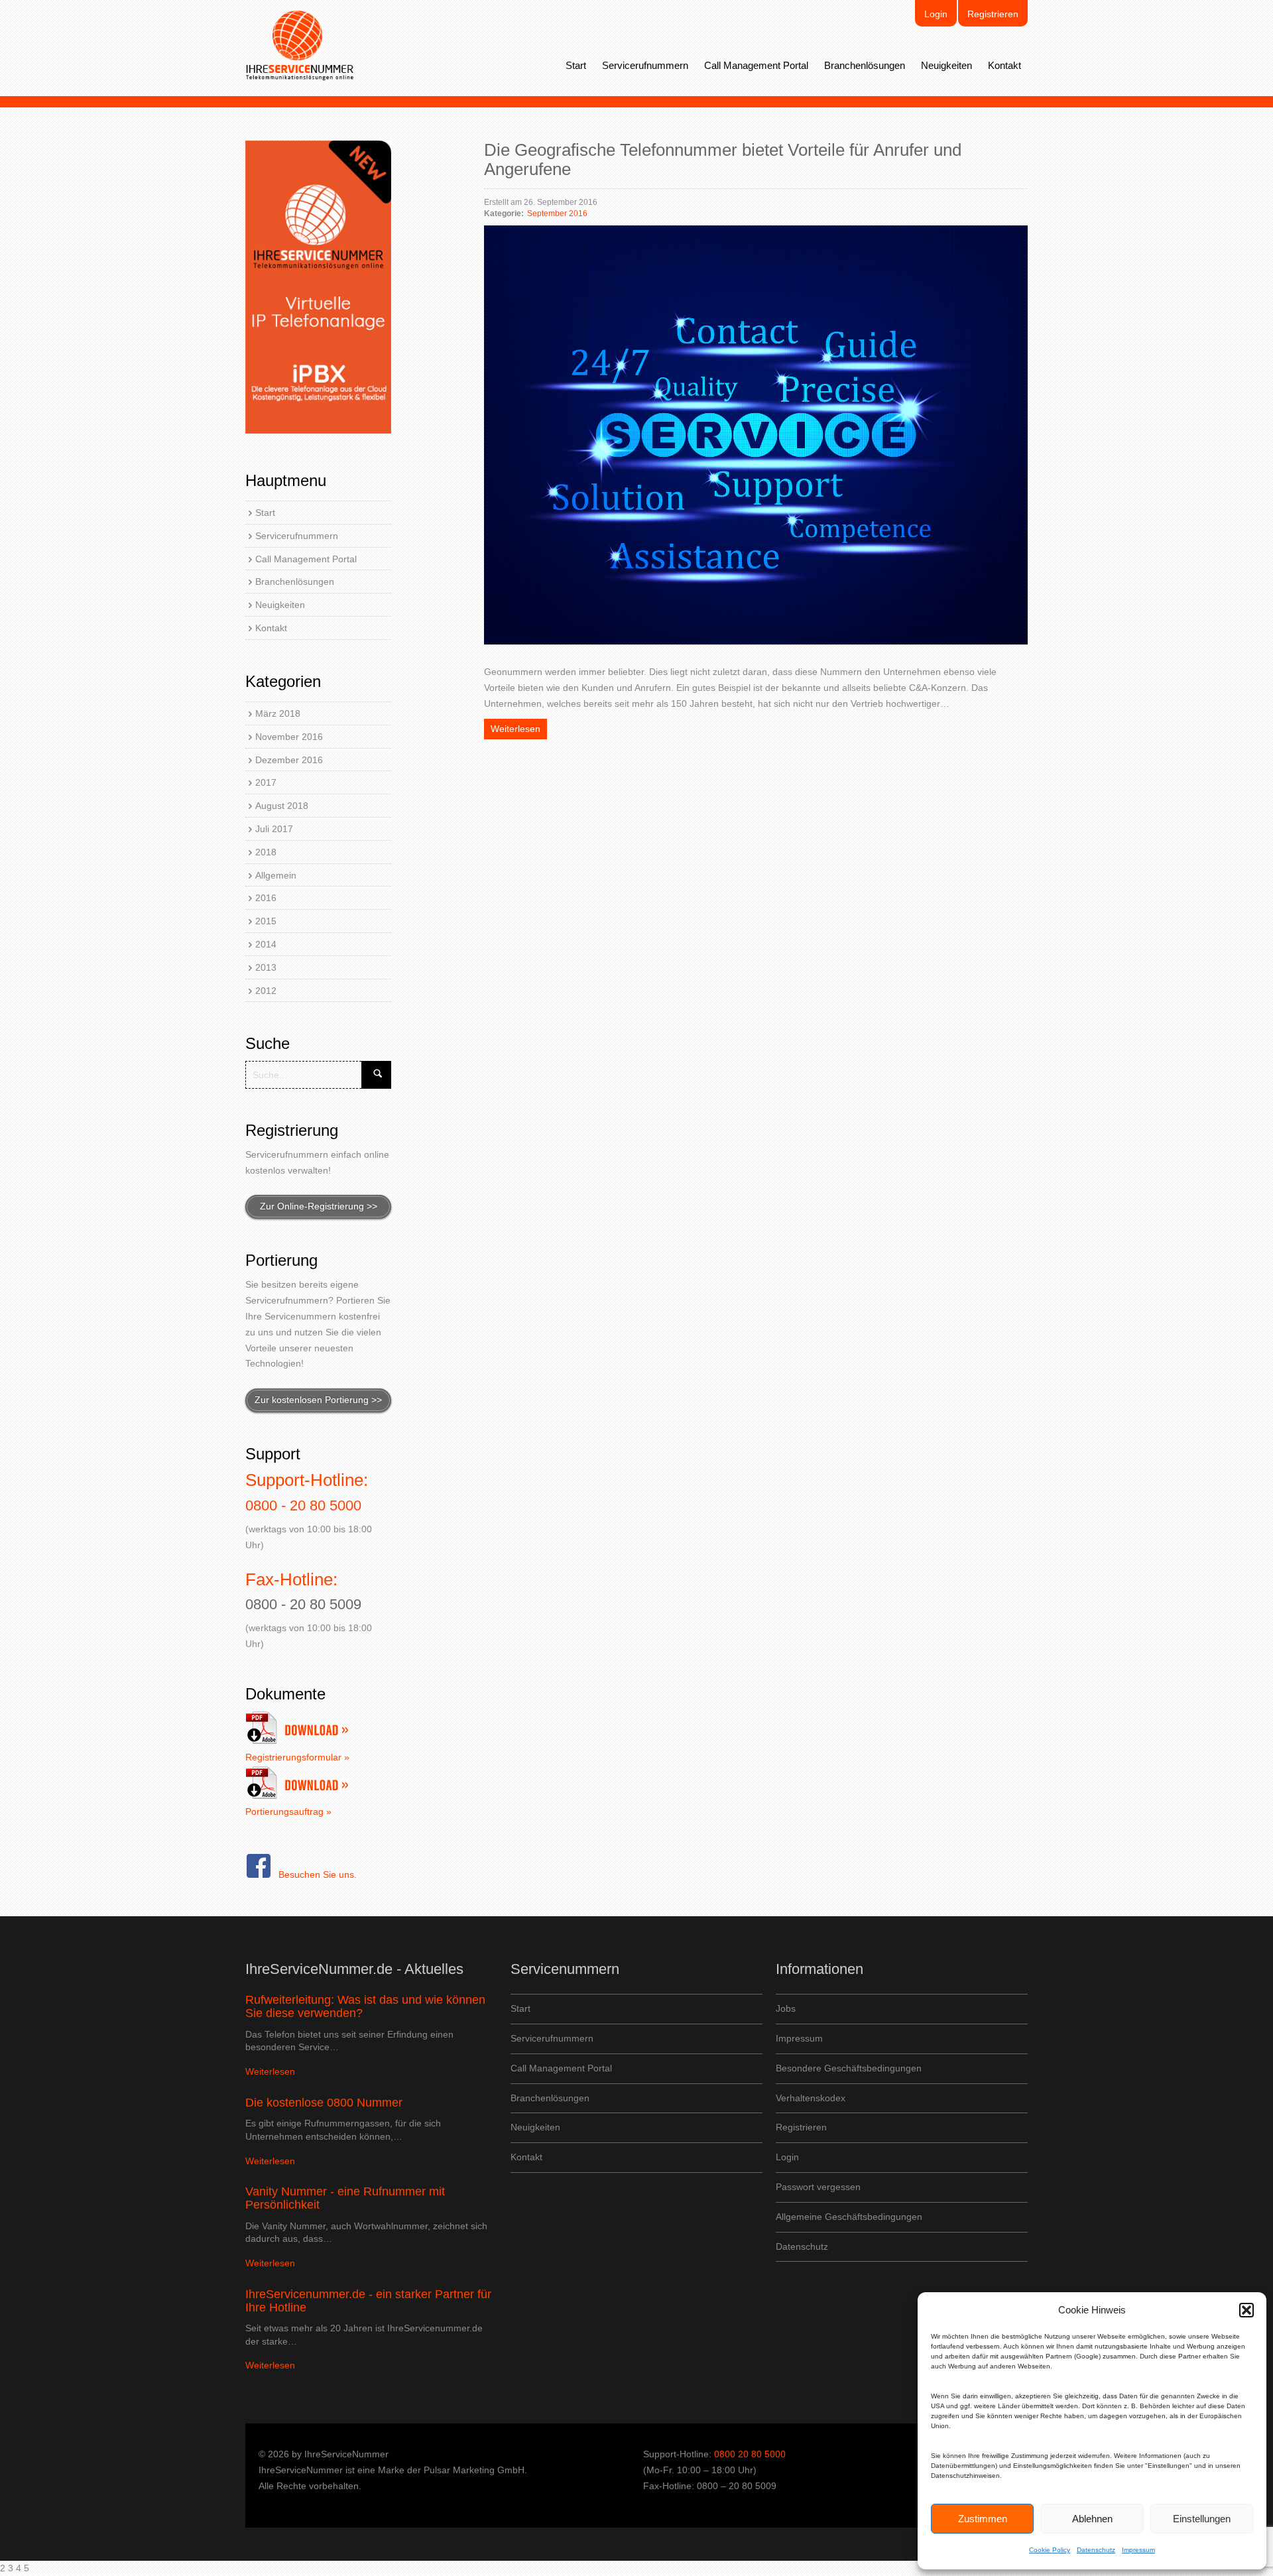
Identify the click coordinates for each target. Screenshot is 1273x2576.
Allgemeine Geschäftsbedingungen (849, 2217)
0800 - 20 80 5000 (303, 1505)
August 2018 (282, 806)
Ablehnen (1092, 2519)
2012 (266, 991)
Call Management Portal (756, 65)
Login (936, 14)
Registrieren (993, 14)
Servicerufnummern (645, 65)
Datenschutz (1096, 2550)
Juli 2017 (274, 829)
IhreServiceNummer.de (300, 46)
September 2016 (557, 214)
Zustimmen (983, 2519)
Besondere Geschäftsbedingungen (849, 2068)
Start (576, 65)
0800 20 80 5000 (750, 2454)
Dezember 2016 (289, 760)
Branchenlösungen (865, 65)
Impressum (1138, 2550)
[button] (1246, 2310)
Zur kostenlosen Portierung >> (318, 1400)
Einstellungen (1202, 2519)
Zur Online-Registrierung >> (319, 1206)
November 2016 (289, 737)
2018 (266, 852)
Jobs (786, 2008)
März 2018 (278, 713)
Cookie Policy (1050, 2550)
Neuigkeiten (946, 65)
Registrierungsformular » (297, 1757)
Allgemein (276, 875)
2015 (266, 921)
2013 (266, 967)
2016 (266, 898)
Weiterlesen (515, 729)
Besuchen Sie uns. (318, 1874)
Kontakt (1004, 65)
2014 (266, 944)
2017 (266, 782)
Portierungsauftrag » (288, 1811)
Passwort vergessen (818, 2187)
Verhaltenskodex (811, 2098)
